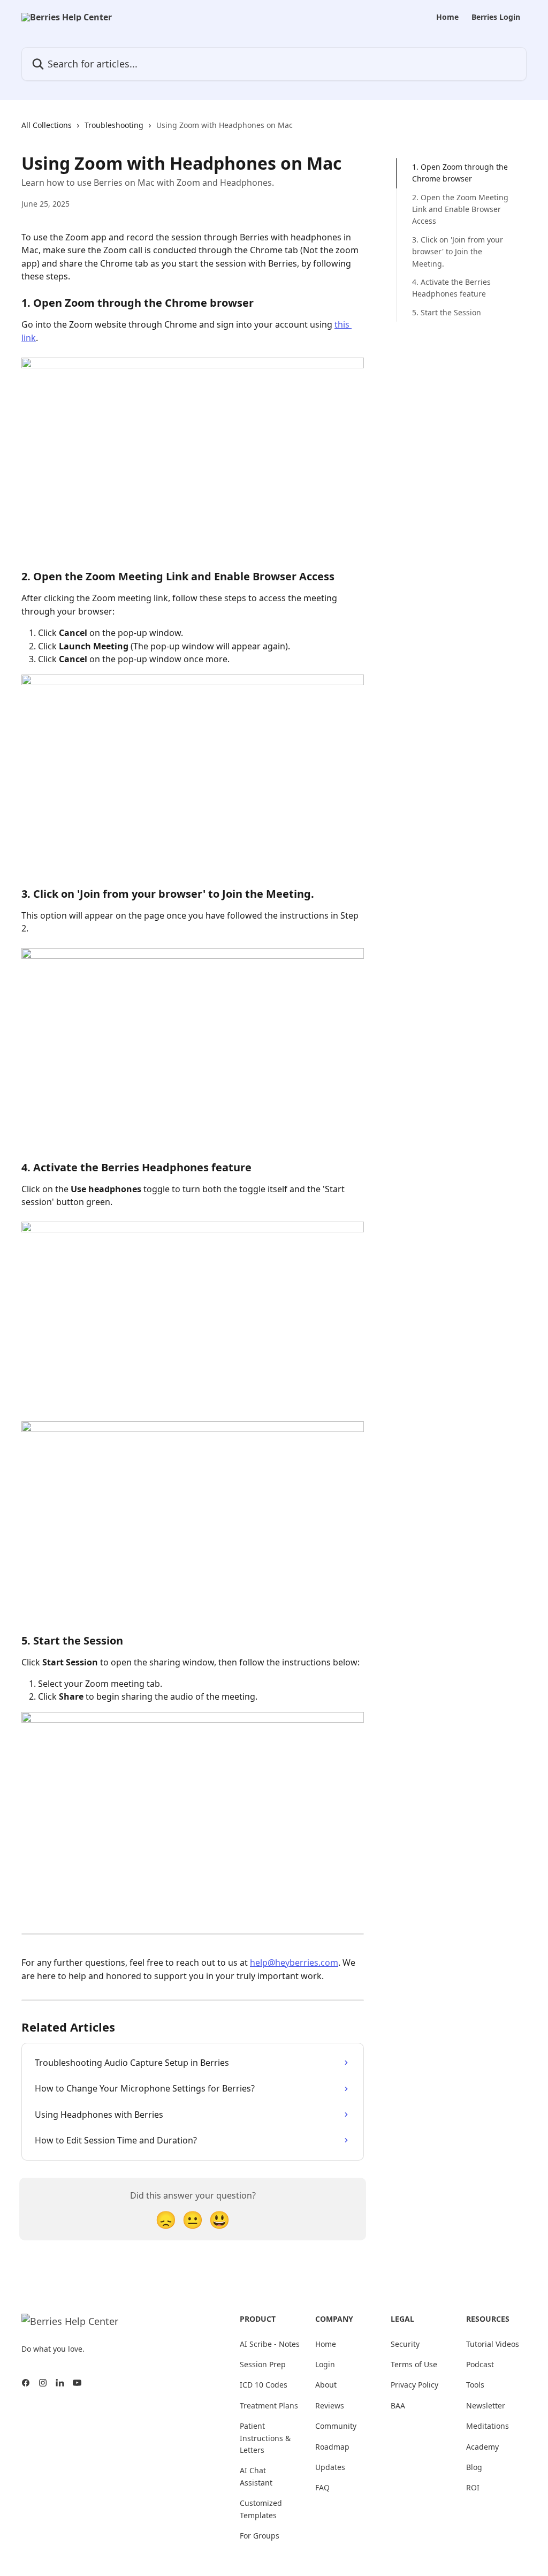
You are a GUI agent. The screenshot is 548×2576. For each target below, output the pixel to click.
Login (325, 2364)
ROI (473, 2487)
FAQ (322, 2487)
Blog (474, 2467)
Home (447, 17)
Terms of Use (414, 2364)
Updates (330, 2467)
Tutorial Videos (493, 2344)
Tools (475, 2385)
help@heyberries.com (294, 1963)
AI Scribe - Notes (270, 2344)
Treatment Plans (269, 2405)
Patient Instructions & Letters (265, 2438)
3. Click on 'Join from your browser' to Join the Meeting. (458, 252)
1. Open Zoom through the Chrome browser (460, 173)
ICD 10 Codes (264, 2385)
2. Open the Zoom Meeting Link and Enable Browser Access (460, 209)
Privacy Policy (414, 2385)
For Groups (260, 2536)
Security (405, 2344)
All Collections (47, 125)
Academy (482, 2447)
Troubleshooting (114, 125)
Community (336, 2426)
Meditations (488, 2426)
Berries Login (496, 17)
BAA (398, 2405)
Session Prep (263, 2364)
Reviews (330, 2405)
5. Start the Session (447, 312)
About (326, 2385)
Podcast (480, 2364)
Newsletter (486, 2405)
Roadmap (332, 2447)
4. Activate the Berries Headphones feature (451, 288)
